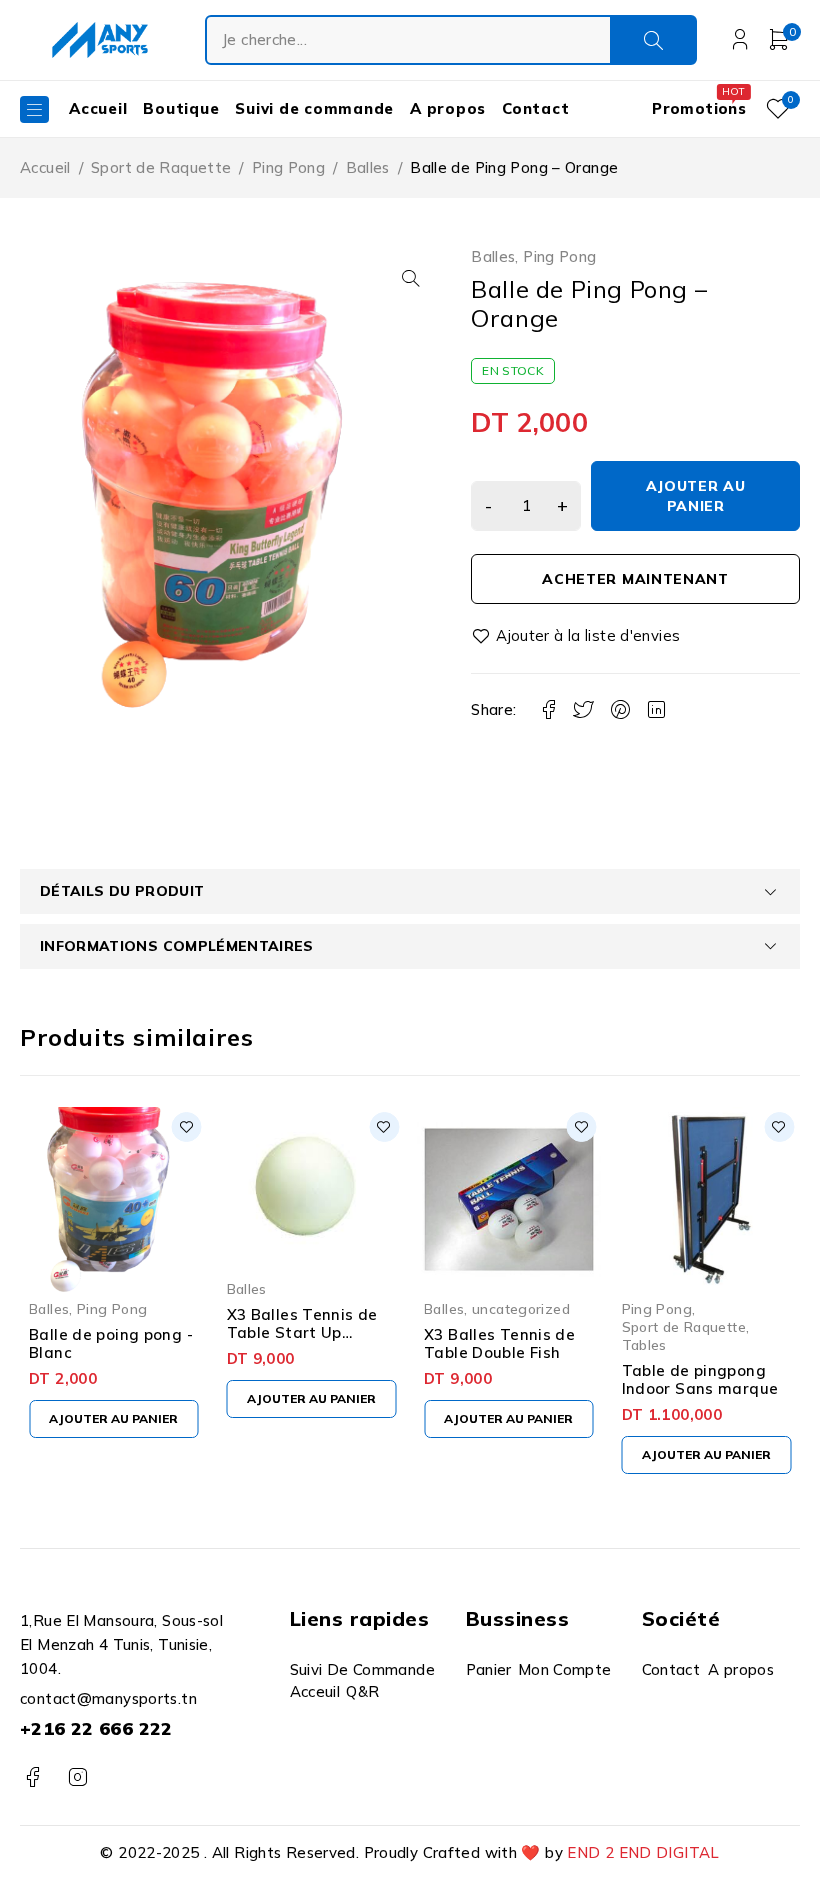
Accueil (45, 167)
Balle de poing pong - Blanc (111, 1343)
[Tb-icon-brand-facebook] (32, 1777)
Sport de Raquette (161, 167)
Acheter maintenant (635, 579)
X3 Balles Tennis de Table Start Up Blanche (302, 1332)
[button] (411, 278)
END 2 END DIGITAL (643, 1852)
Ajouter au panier (696, 496)
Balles (368, 167)
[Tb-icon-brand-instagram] (77, 1777)
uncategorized (521, 1308)
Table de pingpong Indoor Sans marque (700, 1379)
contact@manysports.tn (108, 1698)
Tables (644, 1344)
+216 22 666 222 (96, 1728)
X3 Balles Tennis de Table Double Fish (499, 1343)
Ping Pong (288, 167)
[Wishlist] (577, 636)
